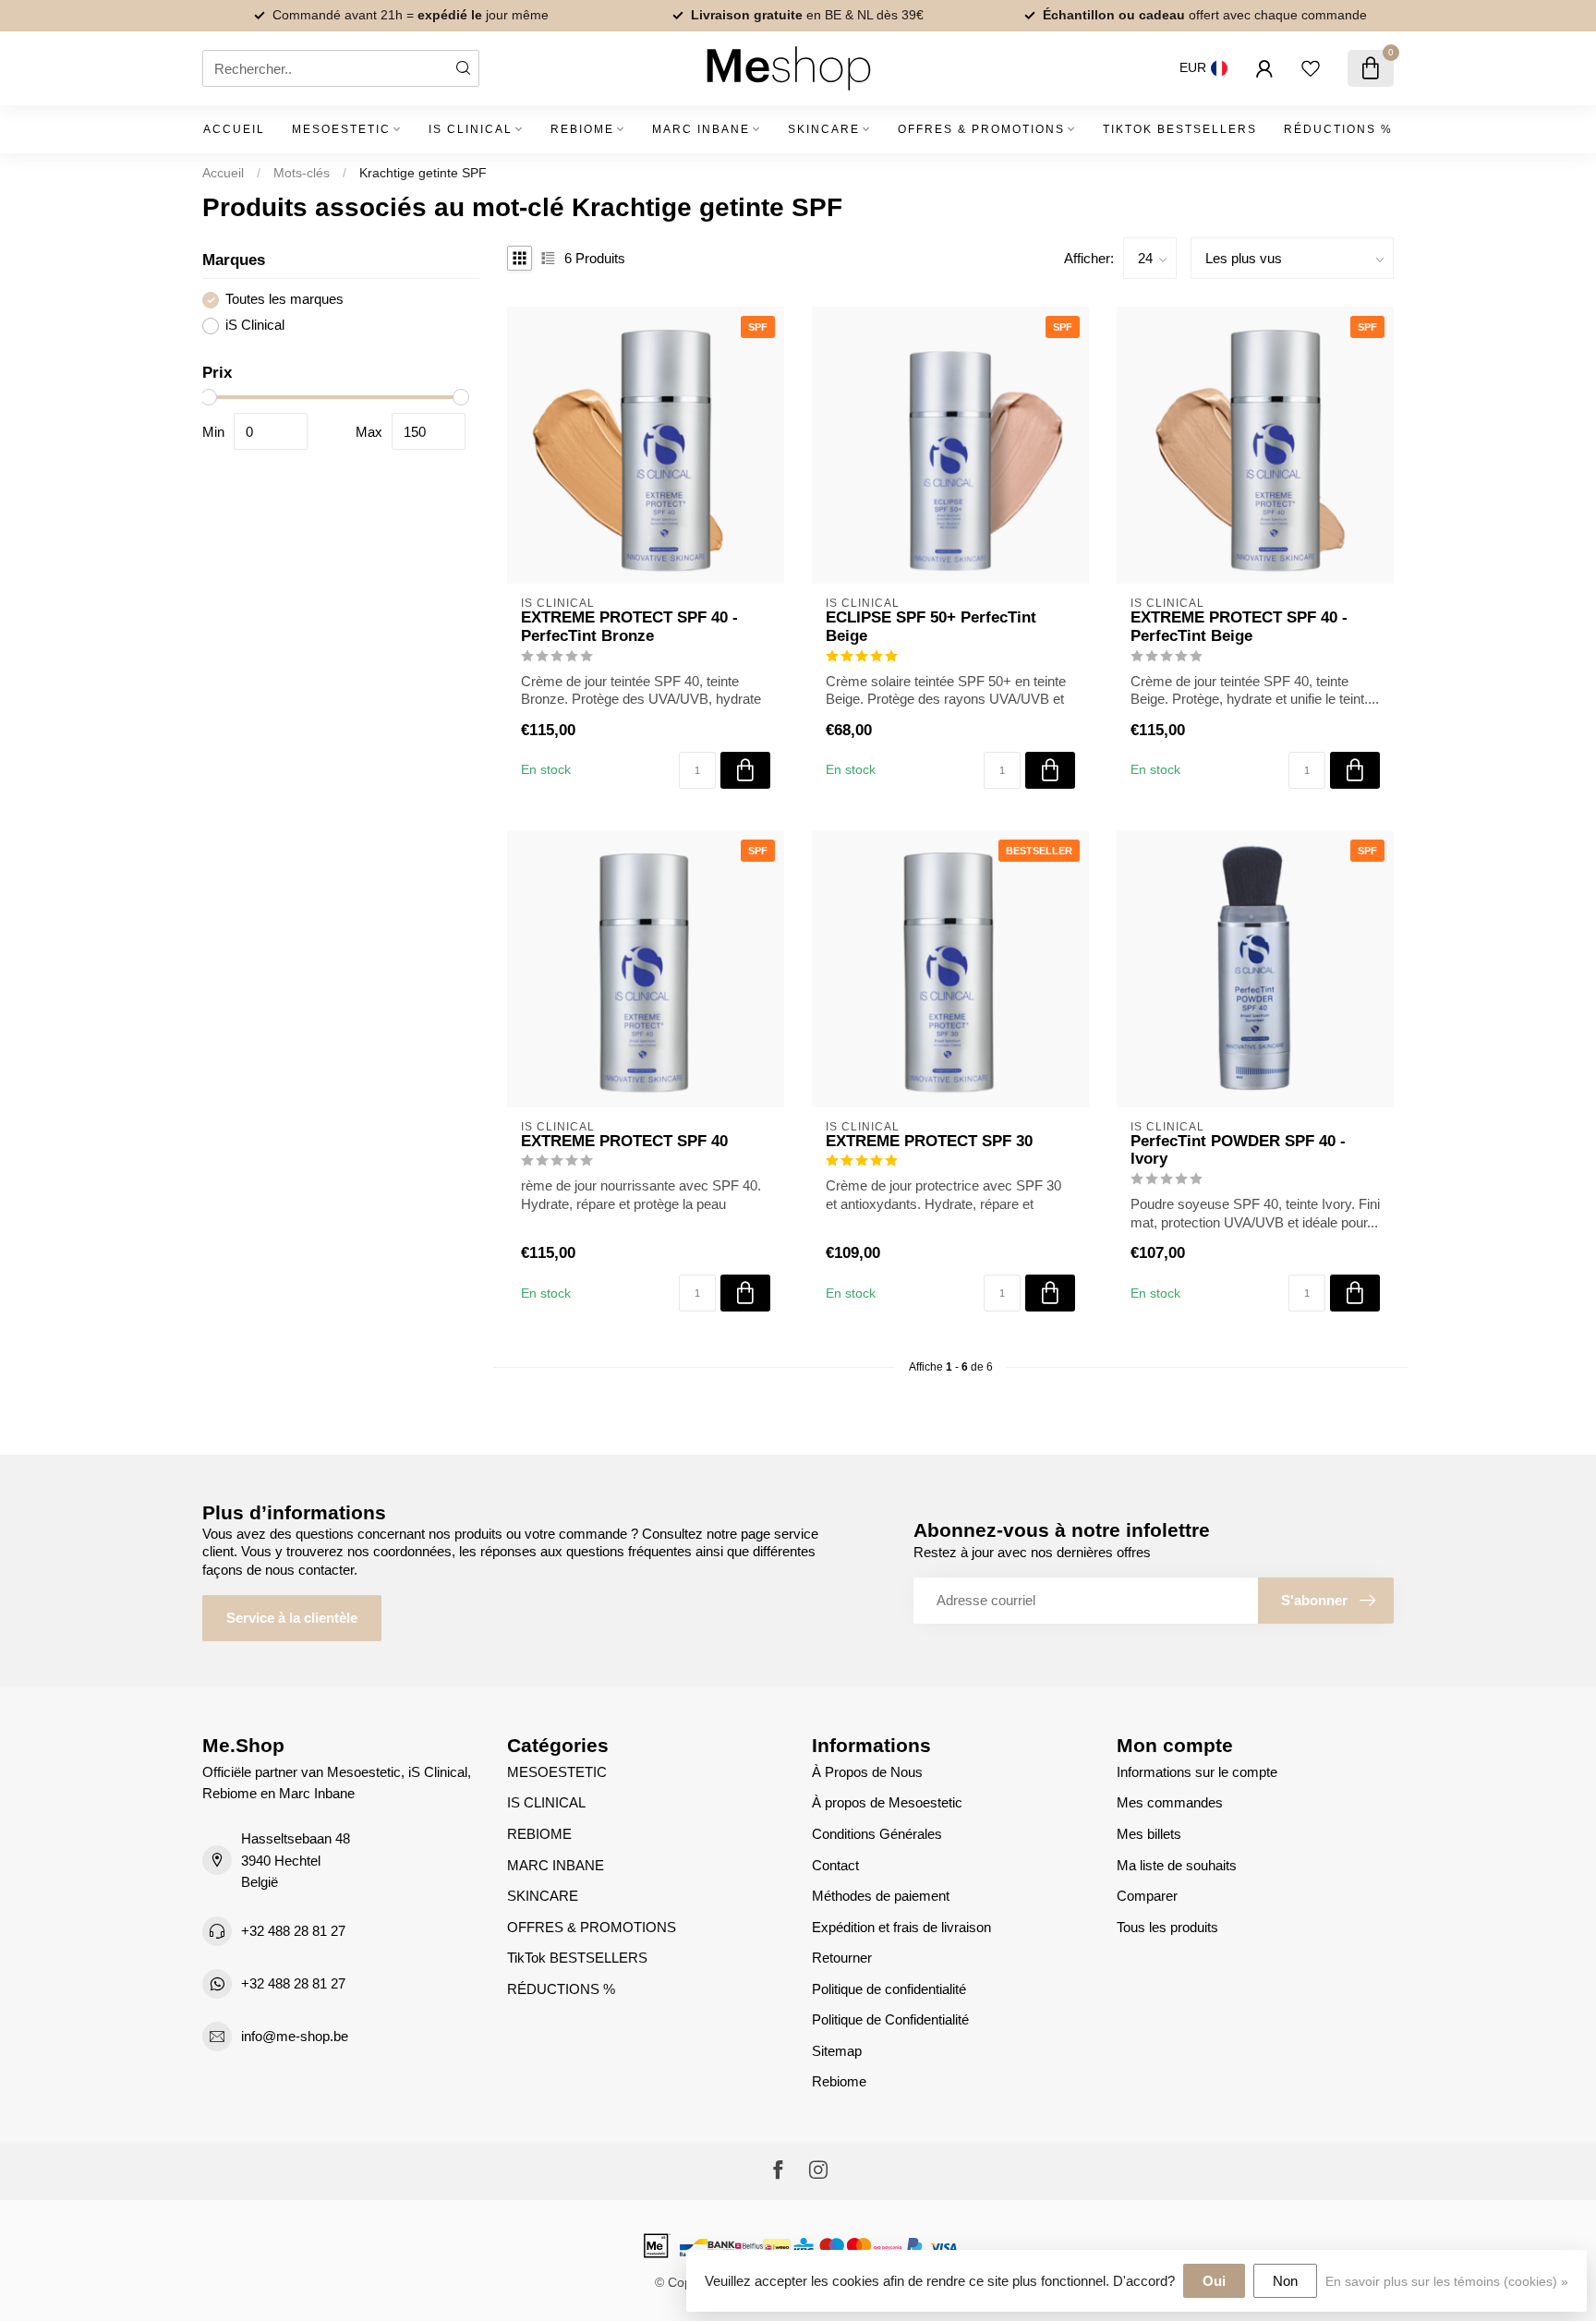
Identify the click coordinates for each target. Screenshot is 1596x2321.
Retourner (842, 1958)
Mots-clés (302, 173)
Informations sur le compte (1197, 1772)
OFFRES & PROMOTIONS (981, 129)
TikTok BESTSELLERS (1180, 129)
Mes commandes (1170, 1802)
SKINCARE (824, 129)
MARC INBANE (701, 129)
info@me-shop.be (295, 2036)
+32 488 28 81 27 (293, 1931)
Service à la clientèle (292, 1618)
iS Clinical (255, 325)
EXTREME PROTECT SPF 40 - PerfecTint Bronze (629, 626)
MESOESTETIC (341, 129)
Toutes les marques (284, 300)
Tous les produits (1167, 1927)
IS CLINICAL (471, 129)
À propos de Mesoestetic (887, 1802)
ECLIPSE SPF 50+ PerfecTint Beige (931, 626)
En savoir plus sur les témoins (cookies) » (1447, 2282)
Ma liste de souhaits (1177, 1865)
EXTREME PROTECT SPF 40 (624, 1141)
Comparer (1147, 1896)
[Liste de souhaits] (1311, 68)
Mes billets (1149, 1834)
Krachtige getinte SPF (423, 173)
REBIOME (582, 129)
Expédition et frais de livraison (901, 1927)
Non (1285, 2281)
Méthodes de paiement (881, 1896)
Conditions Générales (877, 1834)
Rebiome (839, 2081)
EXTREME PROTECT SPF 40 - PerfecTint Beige (1239, 626)
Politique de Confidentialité (890, 2019)
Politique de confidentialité (889, 1989)
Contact (835, 1865)
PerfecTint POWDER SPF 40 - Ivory (1238, 1150)
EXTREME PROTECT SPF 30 (929, 1141)
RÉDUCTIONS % (1338, 129)
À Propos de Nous (867, 1772)
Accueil (234, 129)
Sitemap (837, 2051)
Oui (1214, 2281)
